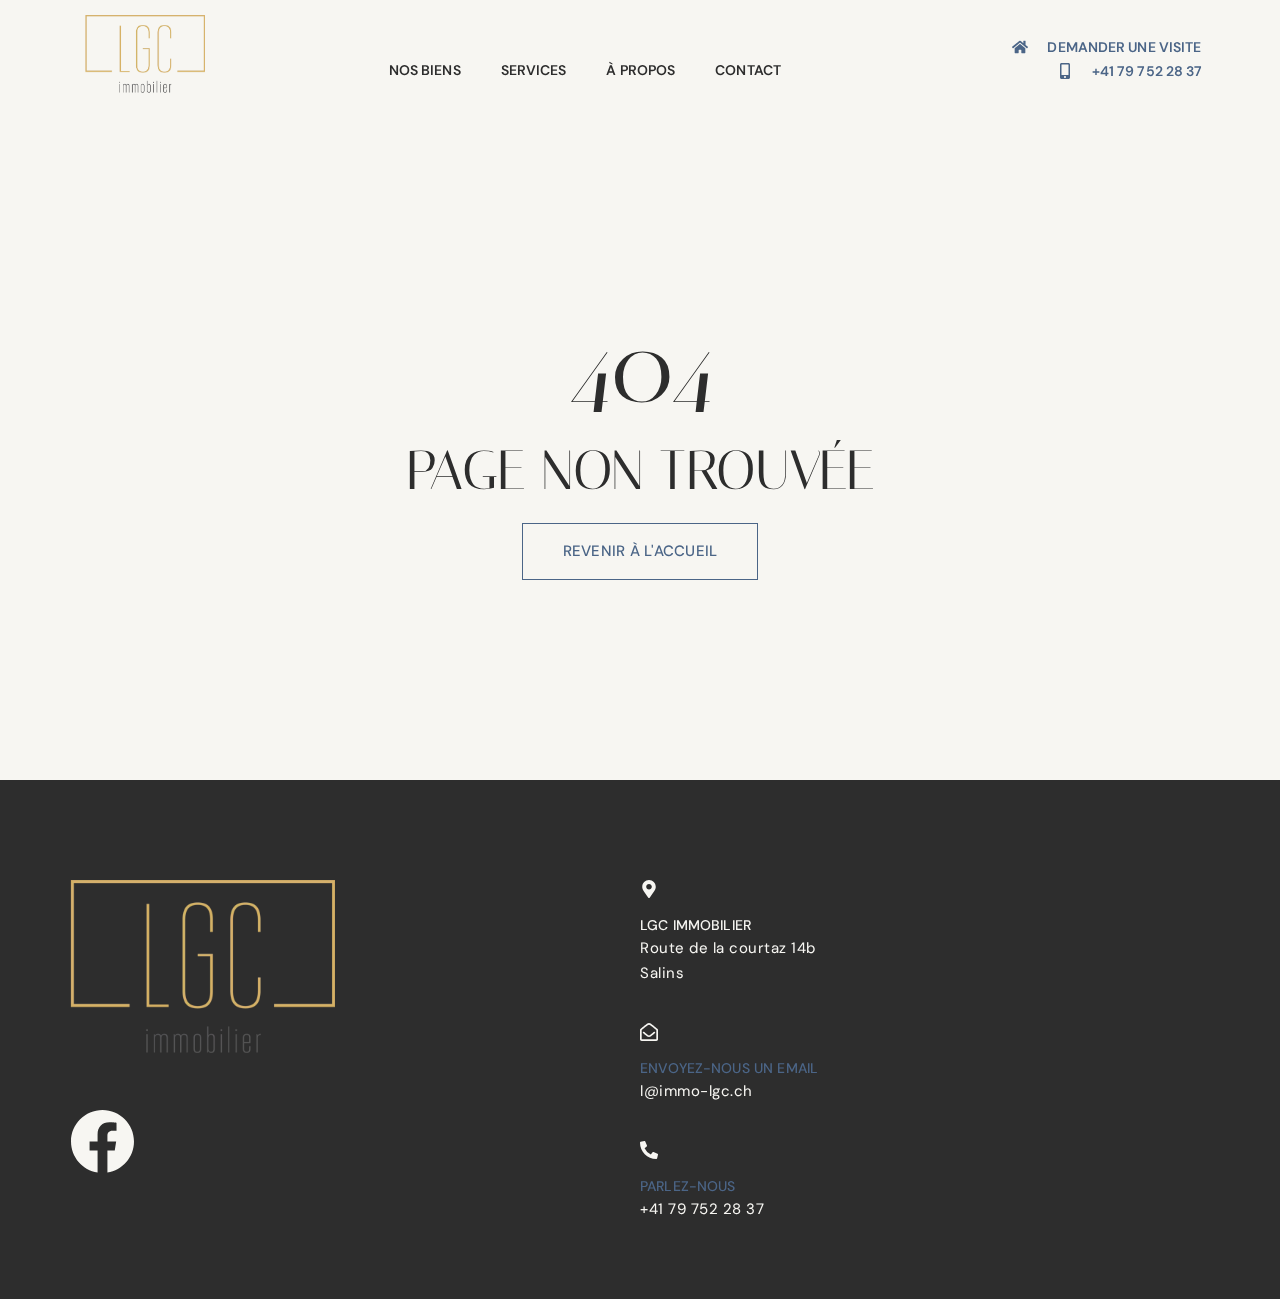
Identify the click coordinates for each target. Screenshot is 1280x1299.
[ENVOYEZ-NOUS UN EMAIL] (649, 1032)
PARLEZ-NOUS (688, 1186)
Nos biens (425, 70)
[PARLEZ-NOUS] (649, 1150)
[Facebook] (102, 1141)
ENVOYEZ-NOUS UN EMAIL (729, 1068)
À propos (640, 70)
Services (534, 70)
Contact (748, 70)
